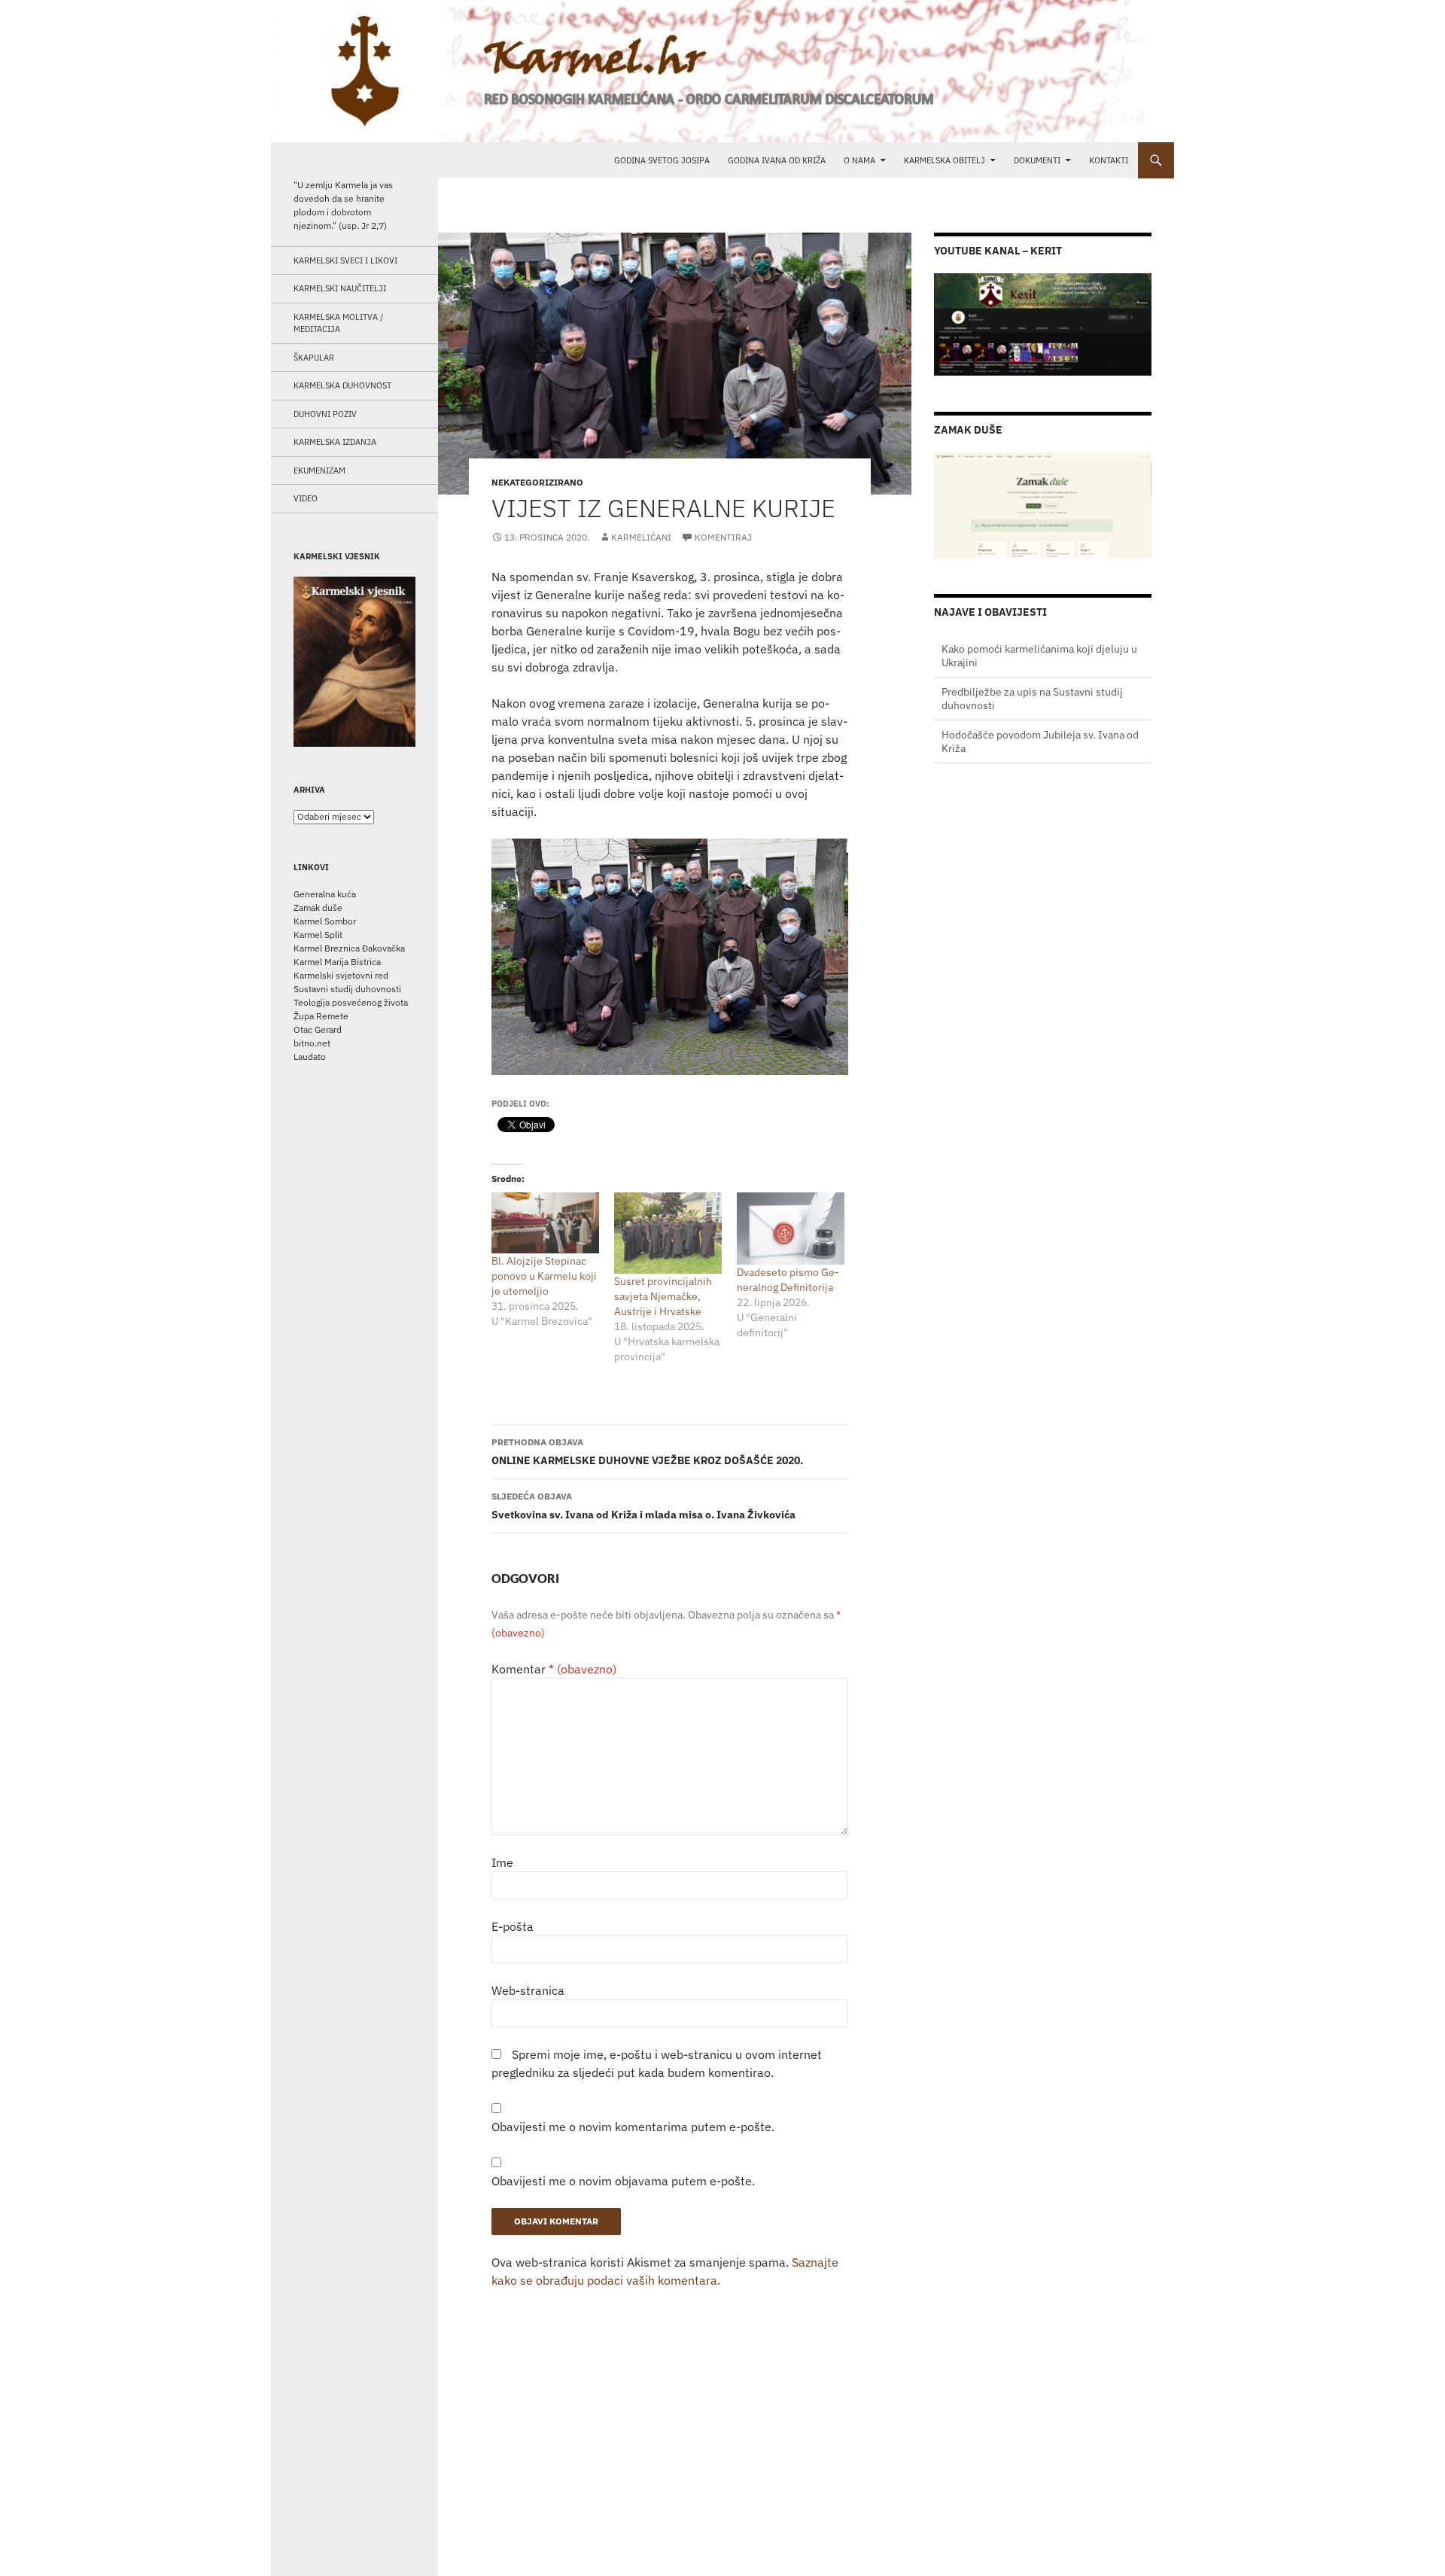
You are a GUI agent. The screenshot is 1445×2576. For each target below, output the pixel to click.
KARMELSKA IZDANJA (335, 442)
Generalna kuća (325, 894)
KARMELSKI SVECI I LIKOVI (345, 260)
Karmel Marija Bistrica (337, 962)
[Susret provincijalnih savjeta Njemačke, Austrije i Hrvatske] (668, 1233)
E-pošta (513, 1926)
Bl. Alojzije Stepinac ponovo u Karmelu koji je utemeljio (544, 1276)
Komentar (554, 1669)
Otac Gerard (318, 1029)
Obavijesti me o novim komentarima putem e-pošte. (633, 2127)
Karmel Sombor (325, 921)
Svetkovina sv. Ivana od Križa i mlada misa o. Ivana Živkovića (643, 1506)
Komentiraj (723, 537)
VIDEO (306, 498)
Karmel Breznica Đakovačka (349, 948)
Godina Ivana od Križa (777, 160)
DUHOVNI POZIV (325, 414)
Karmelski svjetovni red (341, 975)
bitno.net (312, 1043)
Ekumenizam (319, 470)
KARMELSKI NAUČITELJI (340, 288)
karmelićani (641, 537)
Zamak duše (318, 907)
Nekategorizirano (537, 482)
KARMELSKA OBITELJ (945, 160)
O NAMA (859, 160)
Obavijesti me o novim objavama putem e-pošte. (623, 2181)
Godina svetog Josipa (662, 160)
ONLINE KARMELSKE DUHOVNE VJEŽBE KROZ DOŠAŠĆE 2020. (647, 1452)
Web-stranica (528, 1990)
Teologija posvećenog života (351, 1002)
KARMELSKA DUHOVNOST (342, 385)
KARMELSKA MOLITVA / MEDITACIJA (338, 323)
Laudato (310, 1057)
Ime (502, 1862)
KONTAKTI (1109, 160)
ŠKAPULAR (314, 358)
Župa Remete (321, 1016)
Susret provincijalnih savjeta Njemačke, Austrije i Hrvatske (663, 1296)
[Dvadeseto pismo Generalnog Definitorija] (791, 1228)
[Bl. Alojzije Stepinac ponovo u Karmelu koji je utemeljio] (545, 1223)
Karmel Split (318, 935)
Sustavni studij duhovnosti (347, 989)
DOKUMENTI (1037, 160)
